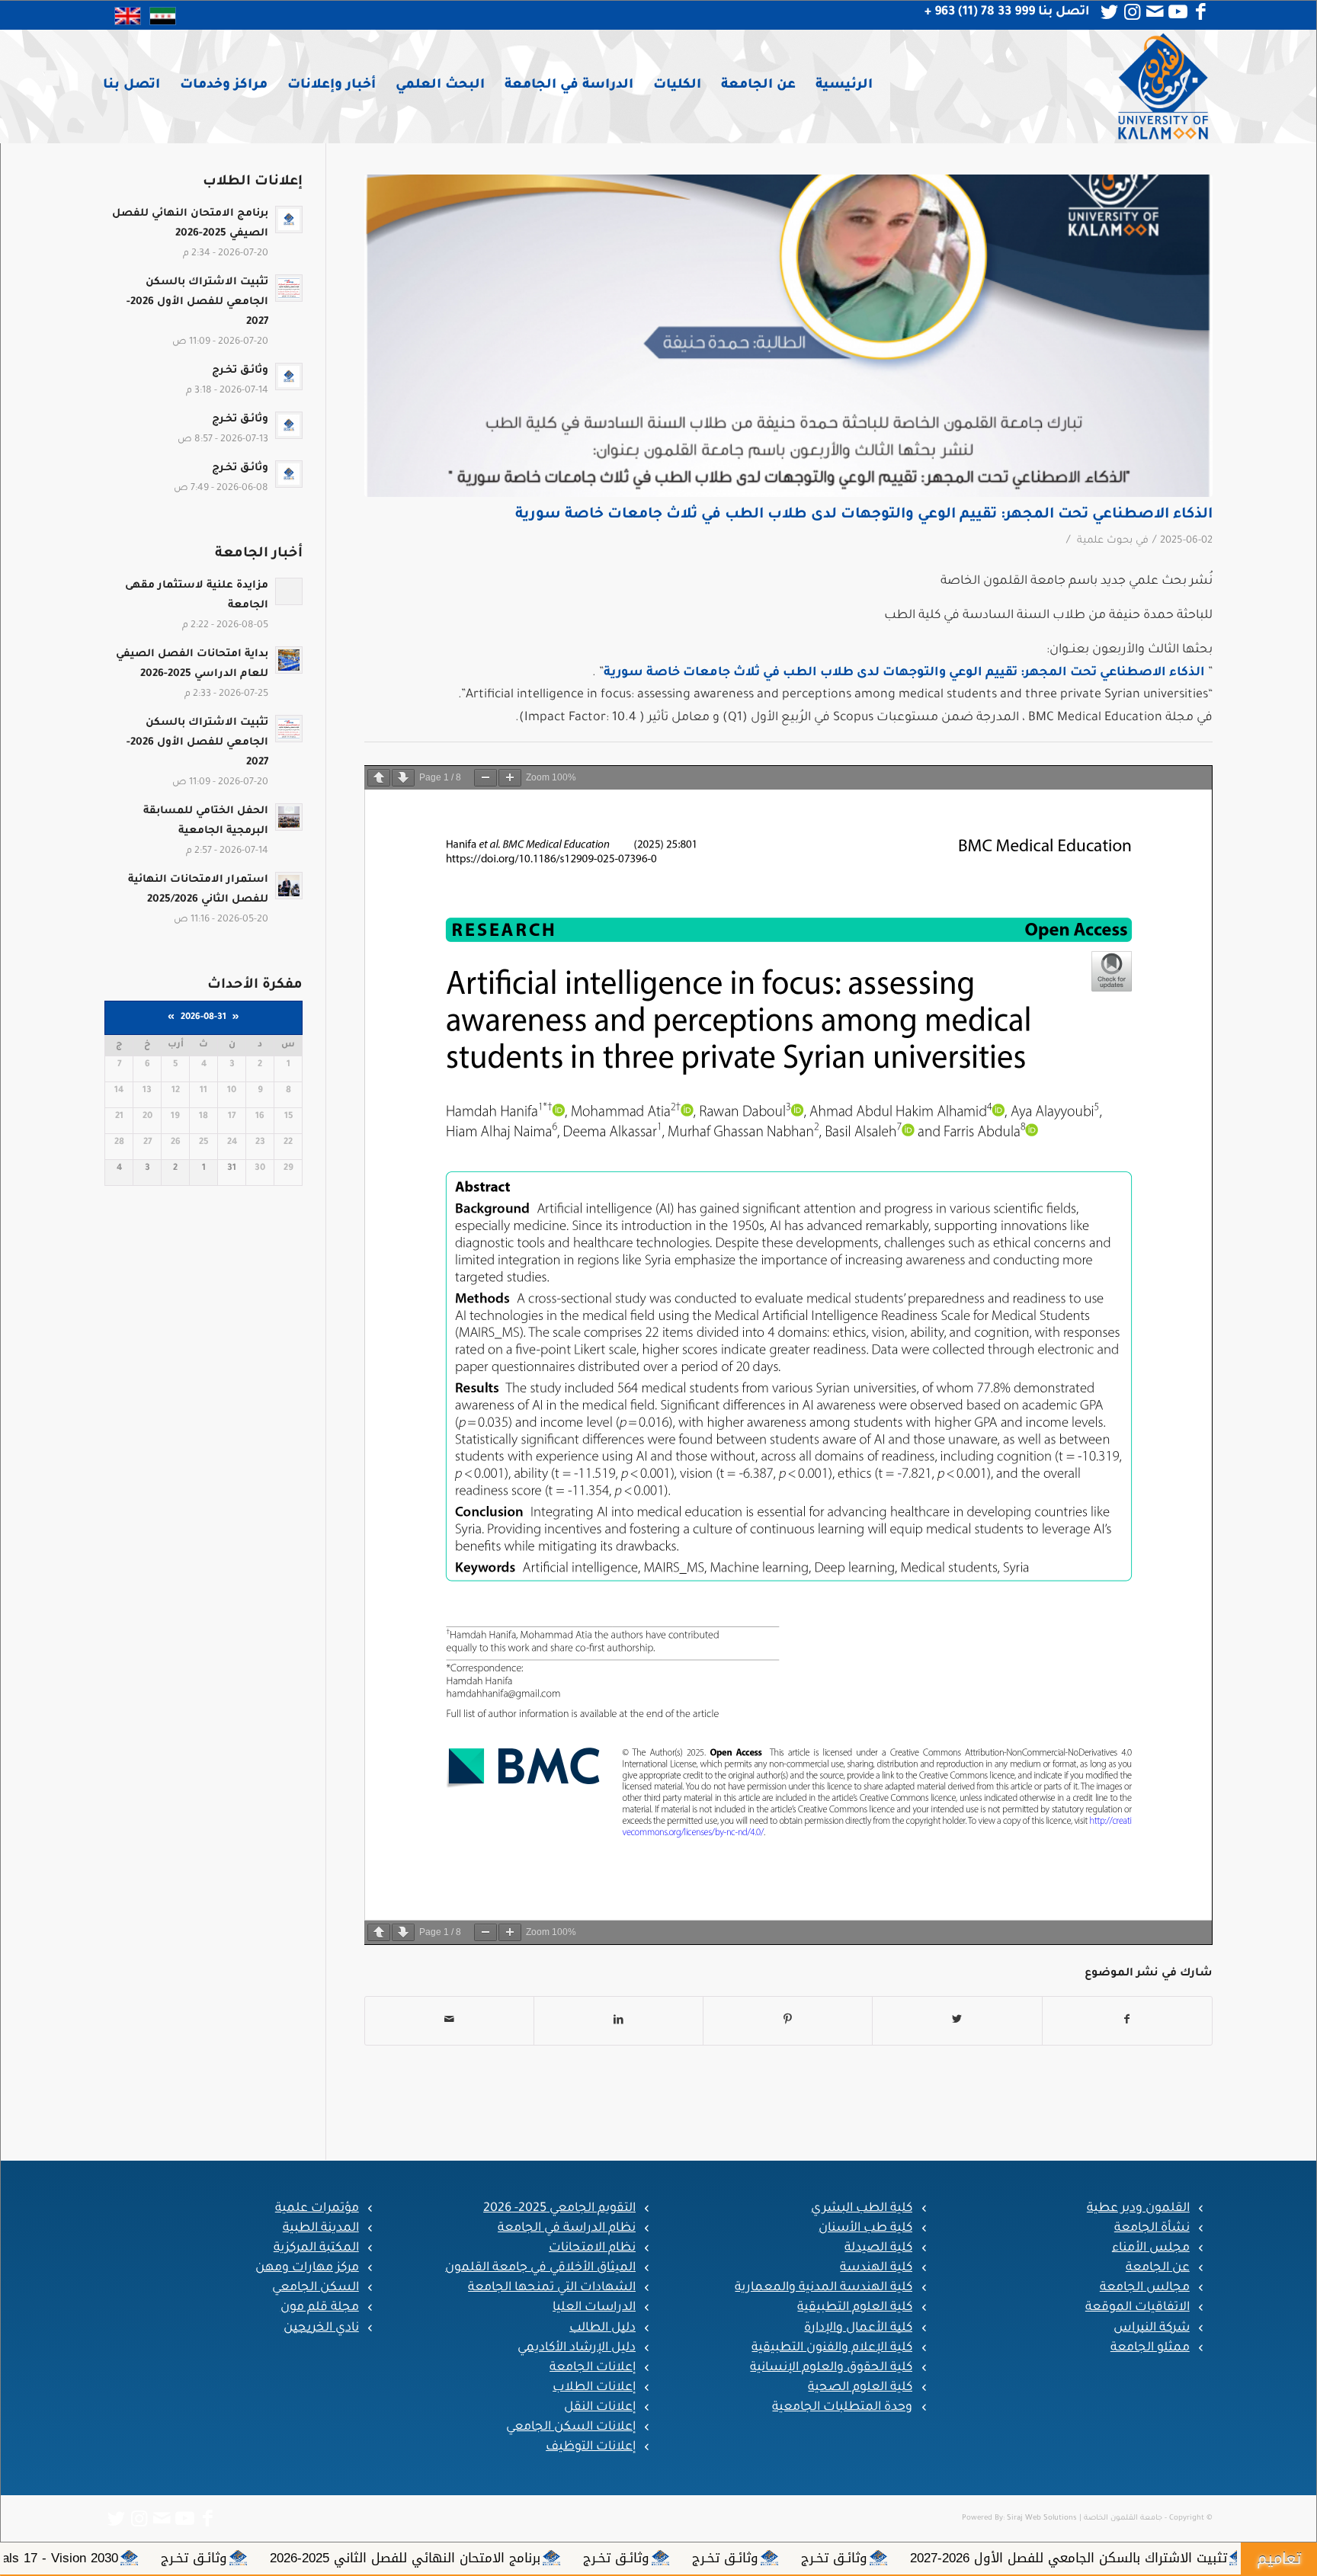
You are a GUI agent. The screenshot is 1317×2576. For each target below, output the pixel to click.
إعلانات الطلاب (594, 2388)
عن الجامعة (1158, 2268)
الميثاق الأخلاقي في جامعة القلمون (540, 2268)
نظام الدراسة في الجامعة (567, 2228)
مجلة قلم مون (320, 2308)
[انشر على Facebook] (1127, 2021)
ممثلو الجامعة (1150, 2348)
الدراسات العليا (594, 2308)
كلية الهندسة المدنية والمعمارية (824, 2288)
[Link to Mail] (1155, 12)
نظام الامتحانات (592, 2248)
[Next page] (403, 778)
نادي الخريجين (321, 2328)
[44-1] (788, 336)
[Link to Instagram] (1133, 12)
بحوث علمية (1105, 541)
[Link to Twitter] (1110, 12)
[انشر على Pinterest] (788, 2021)
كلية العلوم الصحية (860, 2388)
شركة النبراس (1152, 2328)
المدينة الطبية (321, 2228)
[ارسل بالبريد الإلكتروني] (449, 2021)
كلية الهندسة (876, 2268)
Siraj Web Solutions (1042, 2518)
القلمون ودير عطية (1138, 2209)
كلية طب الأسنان (865, 2228)
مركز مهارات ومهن (307, 2268)
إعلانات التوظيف (591, 2447)
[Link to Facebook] (1201, 12)
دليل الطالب (602, 2328)
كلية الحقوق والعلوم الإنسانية (831, 2368)
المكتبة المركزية (316, 2248)
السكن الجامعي (316, 2288)
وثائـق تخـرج (1156, 2558)
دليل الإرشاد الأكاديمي (577, 2348)
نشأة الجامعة (1152, 2228)
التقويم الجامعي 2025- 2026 (559, 2209)
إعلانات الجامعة (593, 2368)
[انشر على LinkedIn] (618, 2021)
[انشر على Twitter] (957, 2021)
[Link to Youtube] (1178, 12)
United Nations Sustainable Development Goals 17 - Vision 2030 (254, 2558)
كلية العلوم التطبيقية (855, 2308)
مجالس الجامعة (1145, 2288)
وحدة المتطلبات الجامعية (842, 2408)
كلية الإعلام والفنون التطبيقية (832, 2348)
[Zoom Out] (485, 778)
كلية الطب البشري (862, 2209)
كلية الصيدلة (878, 2248)
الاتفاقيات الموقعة (1138, 2308)
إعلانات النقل (600, 2408)
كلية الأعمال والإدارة (858, 2328)
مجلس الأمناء (1151, 2248)
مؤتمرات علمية (317, 2209)
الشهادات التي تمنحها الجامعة (552, 2288)
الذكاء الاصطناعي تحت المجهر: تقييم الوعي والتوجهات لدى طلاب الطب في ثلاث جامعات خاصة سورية (864, 515)
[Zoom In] (510, 778)
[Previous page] (379, 778)
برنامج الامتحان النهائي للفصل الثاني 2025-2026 (727, 2558)
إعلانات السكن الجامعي (571, 2427)
